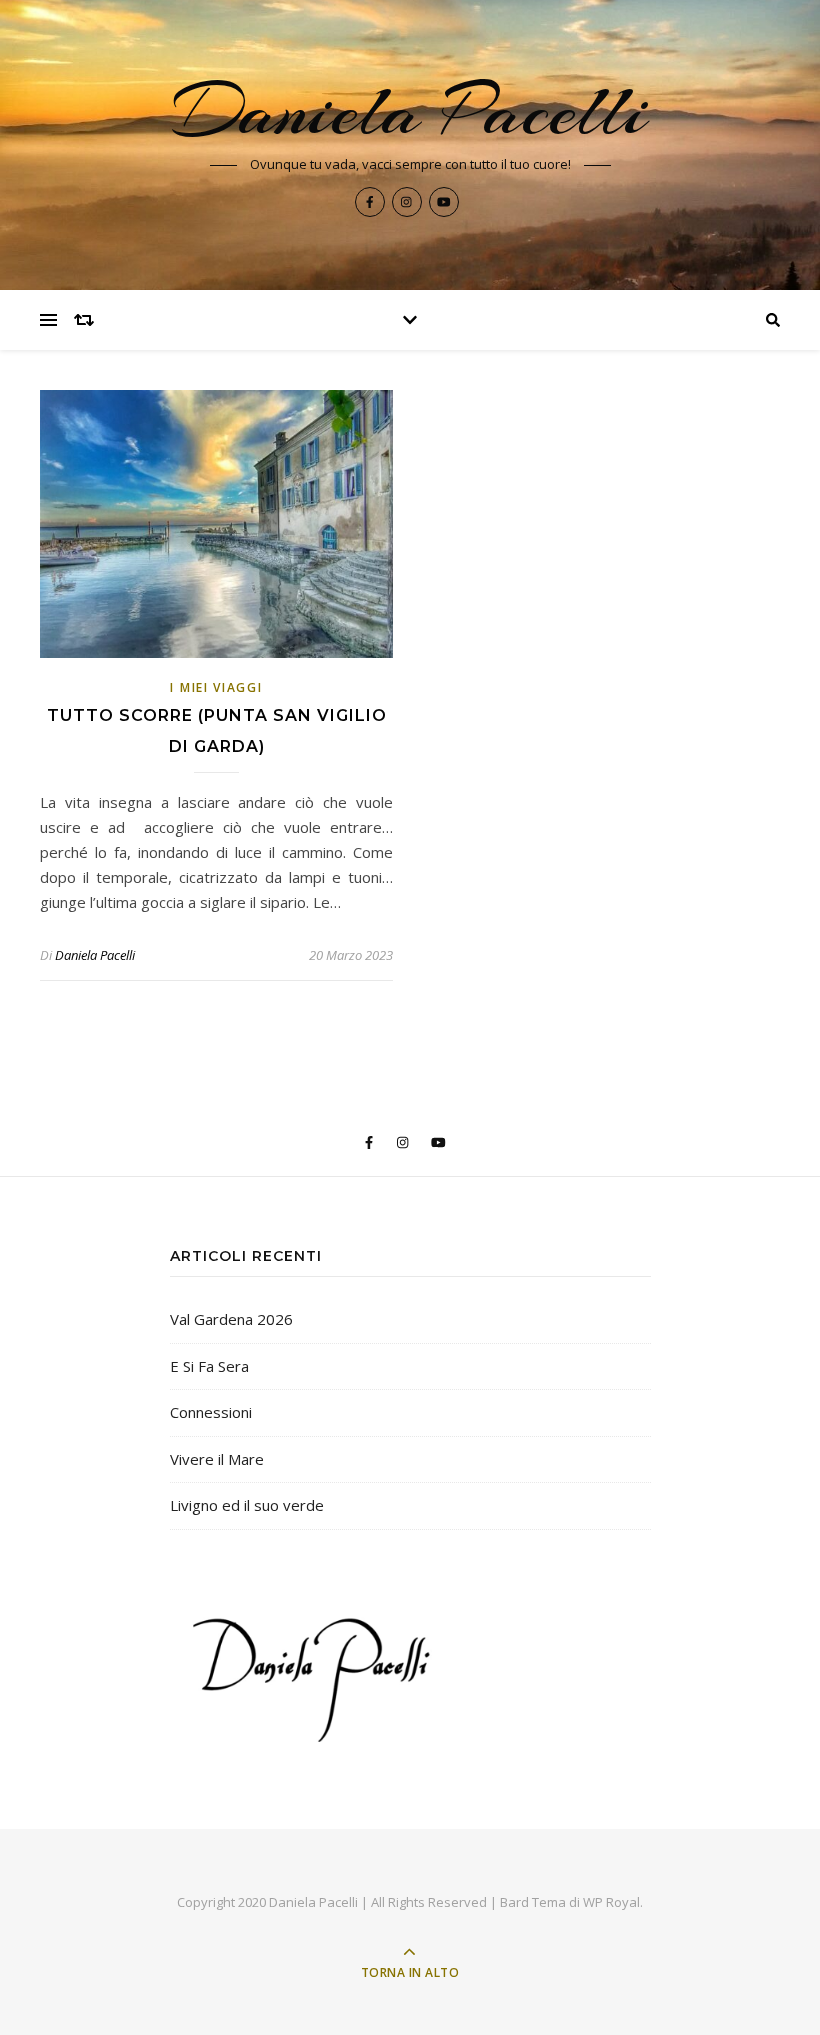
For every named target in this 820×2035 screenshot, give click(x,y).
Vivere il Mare (217, 1459)
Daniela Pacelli (410, 111)
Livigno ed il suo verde (247, 1505)
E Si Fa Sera (209, 1366)
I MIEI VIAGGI (216, 687)
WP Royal (611, 1902)
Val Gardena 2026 (231, 1319)
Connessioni (211, 1412)
